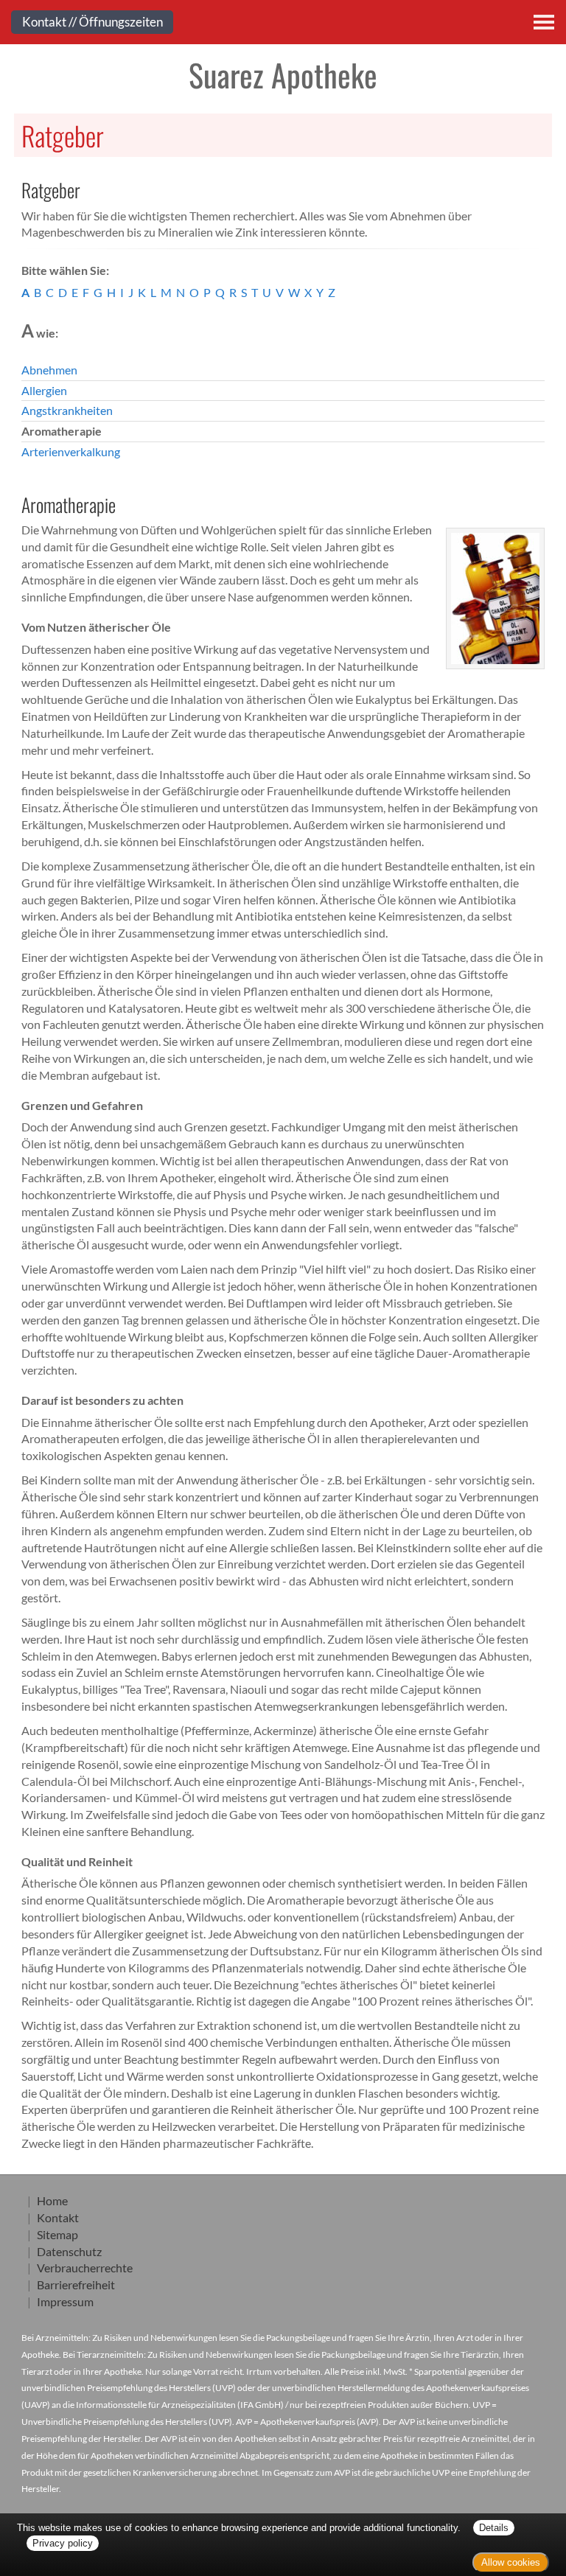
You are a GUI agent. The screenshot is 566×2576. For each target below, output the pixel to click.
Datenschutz (69, 2251)
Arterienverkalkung (71, 451)
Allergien (44, 390)
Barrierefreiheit (76, 2284)
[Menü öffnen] (544, 22)
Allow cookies (511, 2562)
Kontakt (58, 2217)
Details (494, 2528)
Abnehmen (49, 370)
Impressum (65, 2301)
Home (52, 2200)
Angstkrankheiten (67, 410)
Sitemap (57, 2234)
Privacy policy (63, 2543)
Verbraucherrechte (85, 2268)
